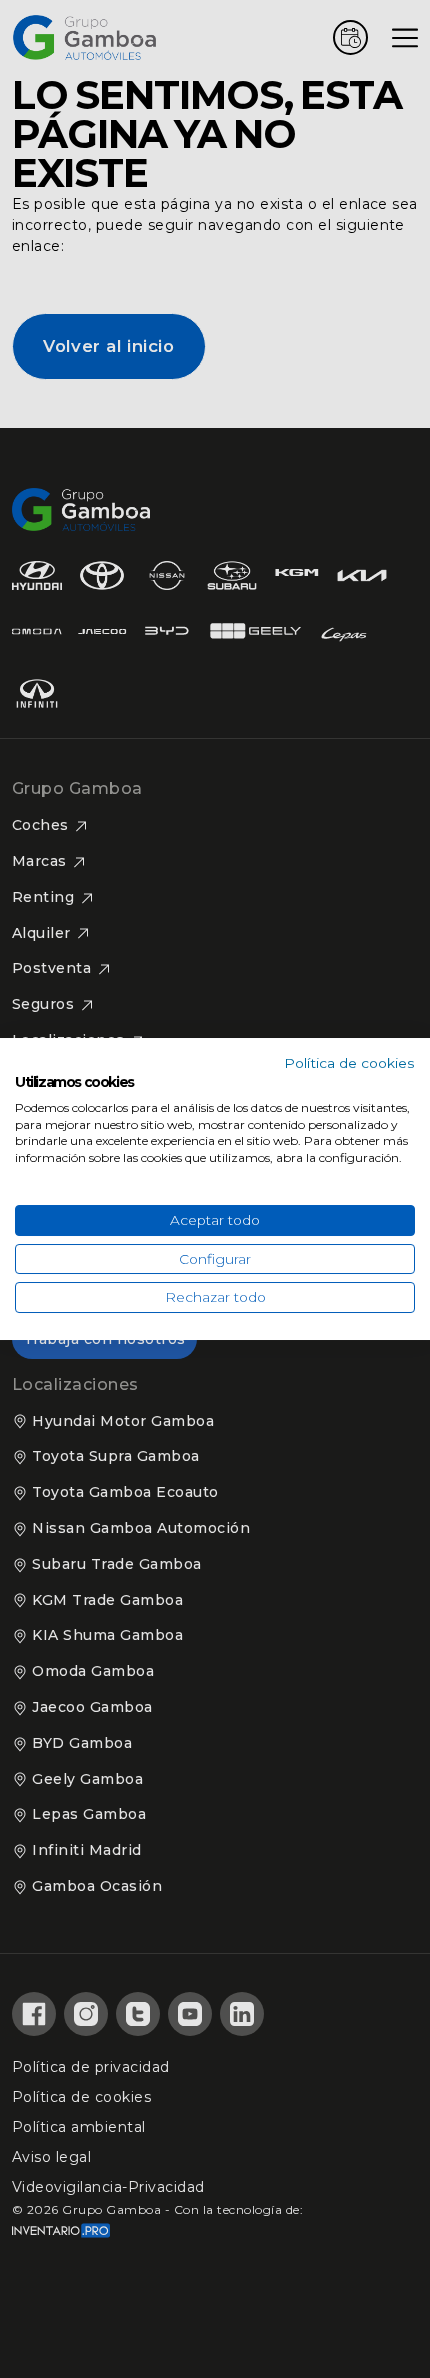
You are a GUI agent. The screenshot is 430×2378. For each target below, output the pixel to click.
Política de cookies (349, 1063)
